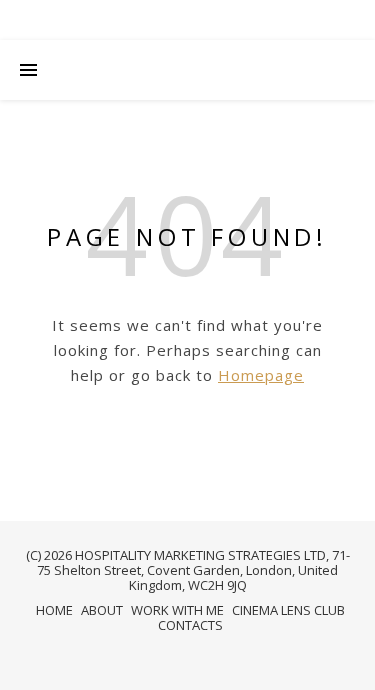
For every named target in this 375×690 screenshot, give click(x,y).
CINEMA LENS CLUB (288, 610)
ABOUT (102, 610)
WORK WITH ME (177, 610)
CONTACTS (190, 625)
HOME (54, 610)
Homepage (261, 375)
